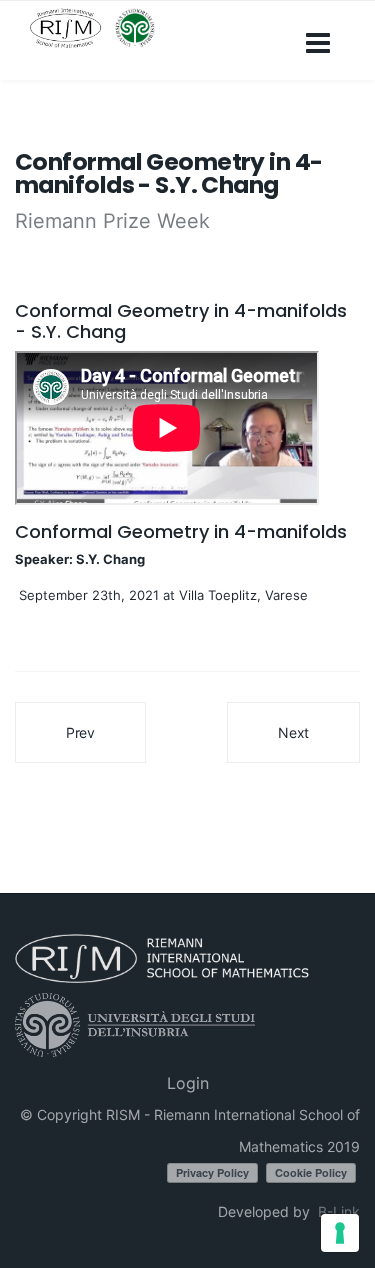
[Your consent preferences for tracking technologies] (340, 1233)
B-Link (339, 1211)
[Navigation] (318, 41)
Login (188, 1083)
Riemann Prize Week (112, 221)
